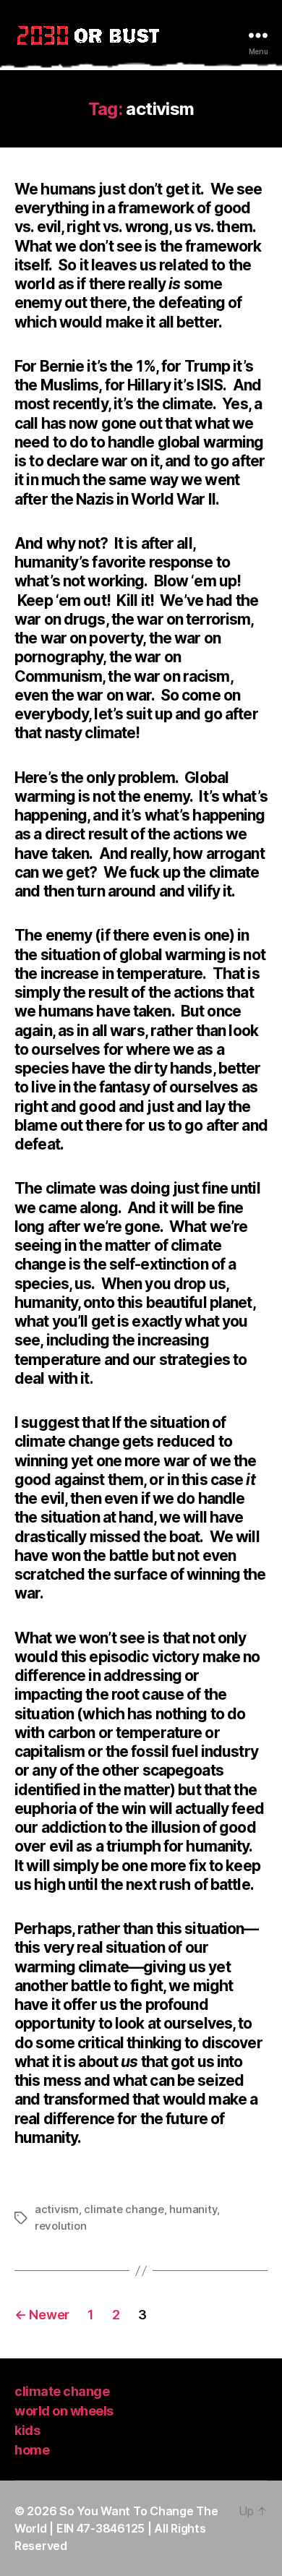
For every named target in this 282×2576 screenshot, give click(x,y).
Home (32, 2450)
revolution (60, 2226)
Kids (27, 2430)
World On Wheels (64, 2411)
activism (57, 2209)
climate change (124, 2209)
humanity (193, 2209)
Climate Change (62, 2391)
